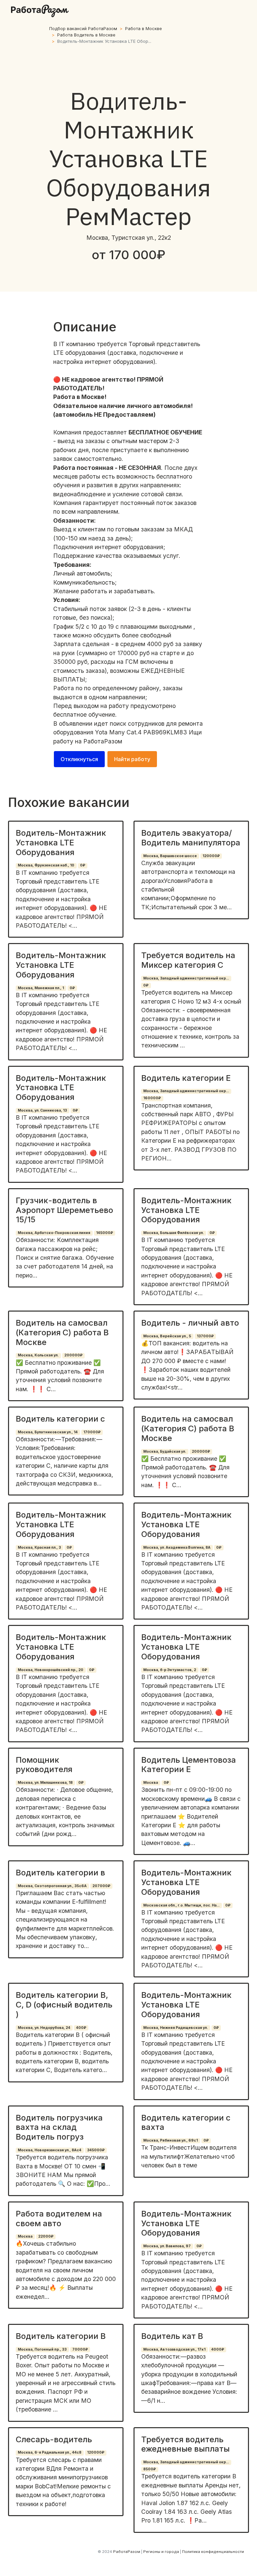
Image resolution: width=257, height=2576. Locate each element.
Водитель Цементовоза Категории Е (189, 1765)
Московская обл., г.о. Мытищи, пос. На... (181, 1905)
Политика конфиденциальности (213, 2552)
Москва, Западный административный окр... (186, 978)
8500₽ (150, 2469)
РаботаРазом (103, 741)
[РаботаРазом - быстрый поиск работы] (40, 11)
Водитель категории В (61, 2336)
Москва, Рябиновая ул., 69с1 (170, 2140)
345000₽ (96, 2150)
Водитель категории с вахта (186, 2123)
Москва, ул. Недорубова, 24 (44, 2028)
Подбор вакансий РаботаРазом (83, 29)
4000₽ (218, 2349)
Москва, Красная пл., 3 (39, 1548)
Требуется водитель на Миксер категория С (188, 960)
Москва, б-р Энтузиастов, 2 (170, 1670)
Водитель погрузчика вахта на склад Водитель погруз (59, 2127)
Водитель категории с (60, 1419)
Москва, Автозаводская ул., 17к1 (174, 2349)
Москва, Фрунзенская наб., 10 (46, 865)
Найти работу (132, 759)
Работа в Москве (144, 29)
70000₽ (80, 2349)
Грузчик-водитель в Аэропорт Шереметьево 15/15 (64, 1210)
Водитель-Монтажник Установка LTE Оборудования (61, 843)
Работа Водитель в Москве (86, 35)
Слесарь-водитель (54, 2439)
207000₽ (101, 1886)
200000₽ (73, 1355)
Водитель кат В (172, 2336)
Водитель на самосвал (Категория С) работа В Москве (62, 1332)
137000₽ (205, 1336)
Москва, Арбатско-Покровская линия (54, 1233)
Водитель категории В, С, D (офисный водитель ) (64, 2005)
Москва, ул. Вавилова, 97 (167, 2246)
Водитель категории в (60, 1873)
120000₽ (211, 856)
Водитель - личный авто (190, 1323)
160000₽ (152, 1098)
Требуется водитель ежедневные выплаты (185, 2444)
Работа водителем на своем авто (59, 2219)
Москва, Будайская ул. (165, 1452)
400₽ (81, 2028)
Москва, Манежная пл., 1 (41, 988)
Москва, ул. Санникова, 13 (42, 1110)
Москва (151, 1783)
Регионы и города (161, 2552)
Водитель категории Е (186, 1078)
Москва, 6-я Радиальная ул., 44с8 (50, 2452)
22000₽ (46, 2236)
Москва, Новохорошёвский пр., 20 (51, 1670)
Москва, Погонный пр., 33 (42, 2349)
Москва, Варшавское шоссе (170, 856)
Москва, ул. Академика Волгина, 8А (177, 1548)
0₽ (83, 865)
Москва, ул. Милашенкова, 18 (45, 1783)
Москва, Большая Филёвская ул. (174, 1233)
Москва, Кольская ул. (38, 1355)
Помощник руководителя (44, 1765)
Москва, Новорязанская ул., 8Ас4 (50, 2150)
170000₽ (92, 1432)
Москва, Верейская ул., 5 (167, 1336)
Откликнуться (79, 759)
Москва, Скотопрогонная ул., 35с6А (52, 1886)
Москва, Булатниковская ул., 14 (48, 1432)
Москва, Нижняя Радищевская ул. (176, 2028)
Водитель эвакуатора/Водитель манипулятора (191, 838)
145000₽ (105, 1233)
